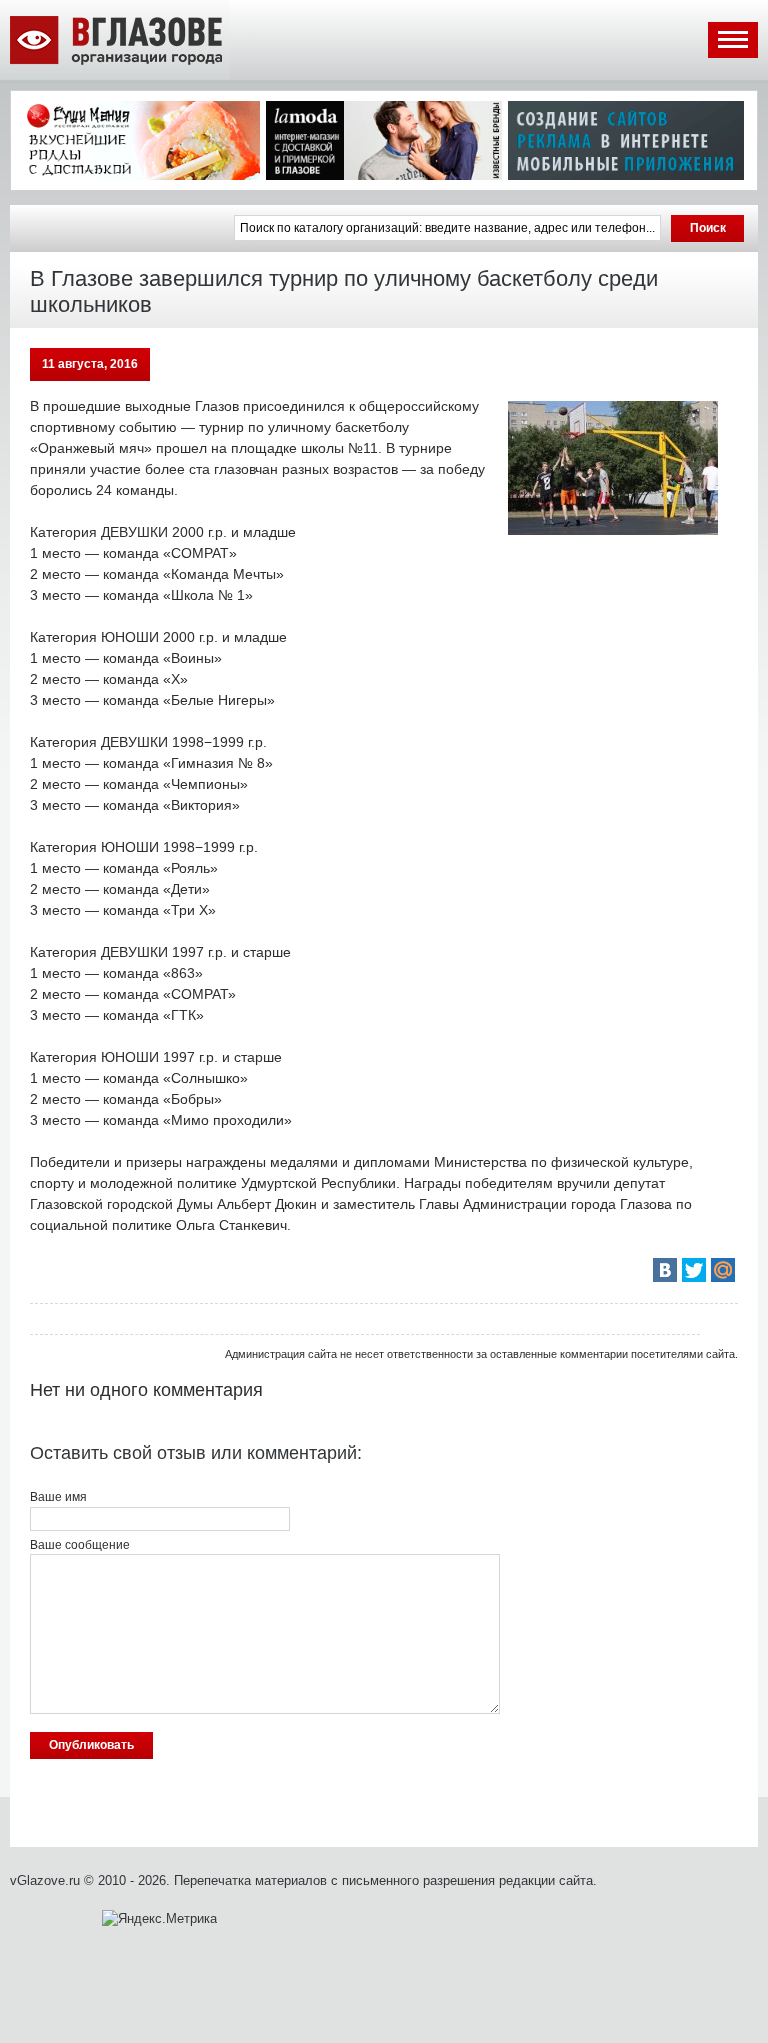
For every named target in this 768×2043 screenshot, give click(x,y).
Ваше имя (58, 1497)
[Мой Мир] (723, 1270)
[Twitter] (694, 1270)
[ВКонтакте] (665, 1270)
